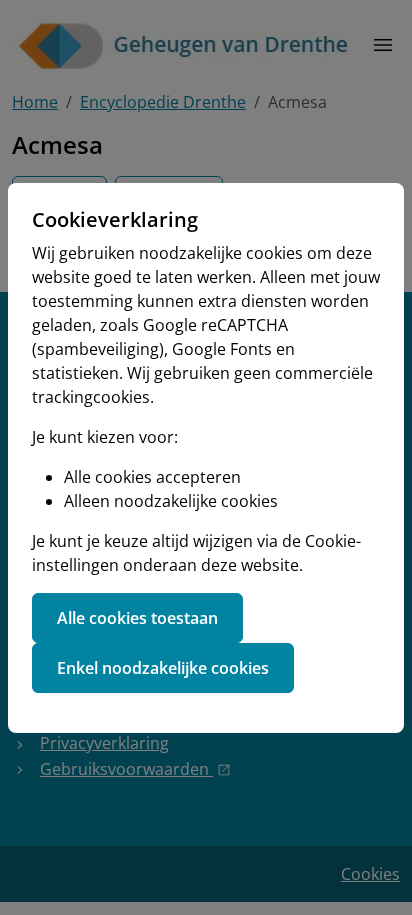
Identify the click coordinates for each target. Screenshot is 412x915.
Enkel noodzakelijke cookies (163, 668)
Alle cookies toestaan (137, 618)
